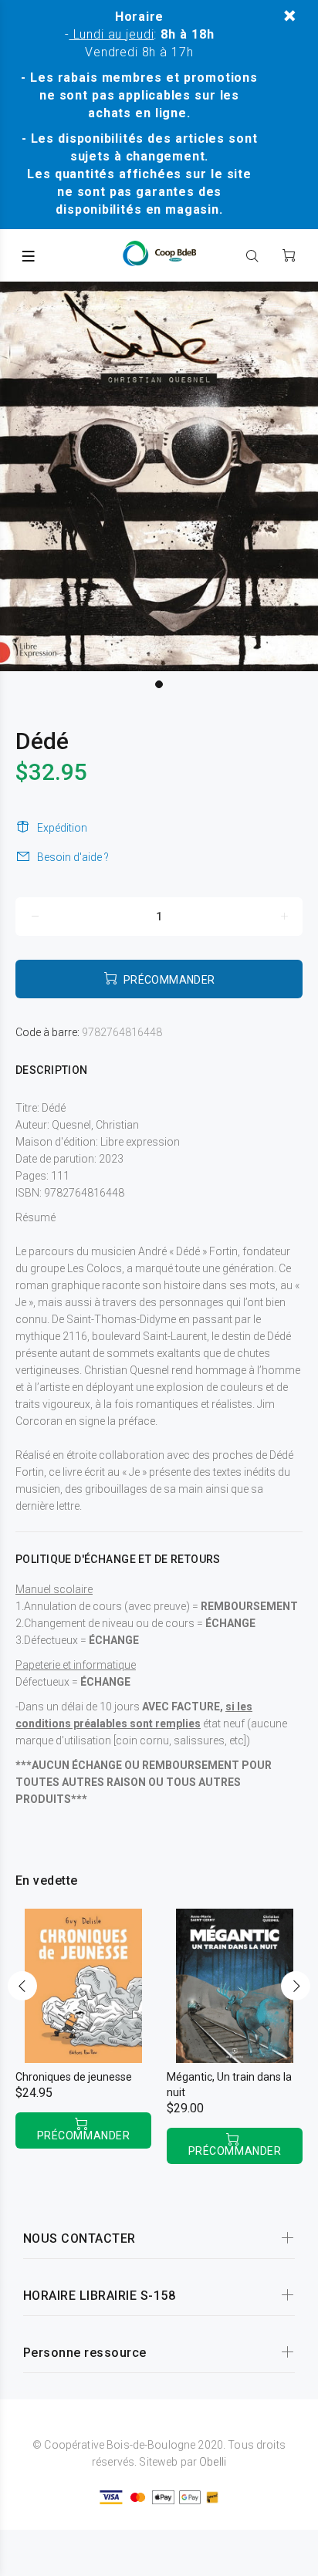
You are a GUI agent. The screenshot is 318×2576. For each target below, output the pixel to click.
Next (296, 1986)
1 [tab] (159, 684)
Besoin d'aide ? (73, 857)
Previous (22, 1986)
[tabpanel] (159, 476)
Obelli (213, 2462)
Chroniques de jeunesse (74, 2077)
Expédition (62, 828)
